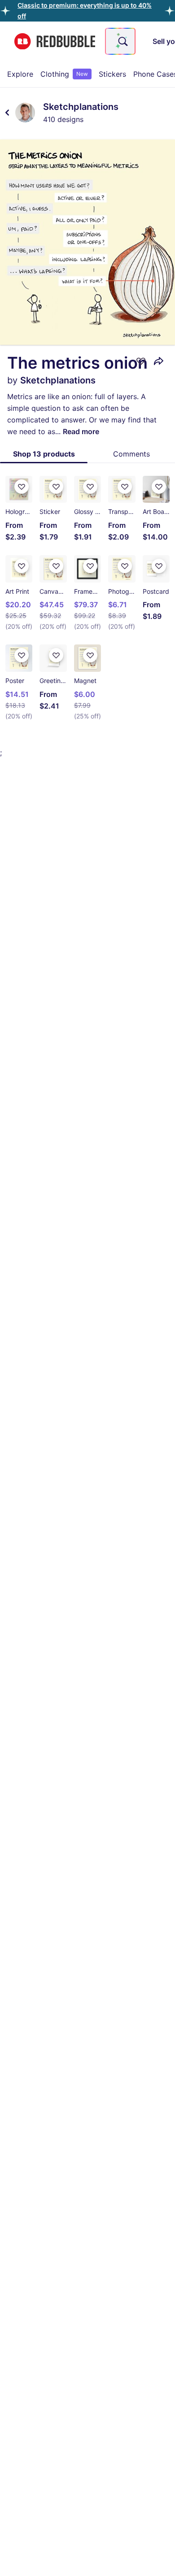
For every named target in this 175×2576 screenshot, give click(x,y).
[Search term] (122, 41)
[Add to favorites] (141, 361)
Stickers (112, 74)
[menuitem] (20, 74)
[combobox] (120, 41)
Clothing (64, 74)
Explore (20, 74)
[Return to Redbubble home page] (55, 41)
